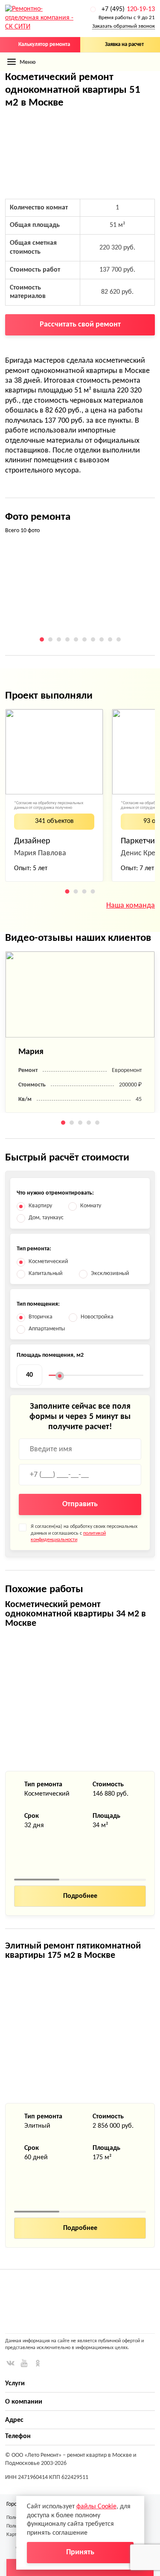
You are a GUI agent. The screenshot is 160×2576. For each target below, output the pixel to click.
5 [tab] (76, 639)
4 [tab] (67, 639)
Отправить (80, 1504)
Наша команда (131, 906)
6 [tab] (84, 639)
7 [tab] (93, 639)
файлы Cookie (96, 2507)
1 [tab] (42, 639)
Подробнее (80, 1896)
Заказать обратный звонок (124, 26)
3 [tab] (59, 639)
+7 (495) (128, 9)
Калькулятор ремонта (44, 44)
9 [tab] (110, 639)
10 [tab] (119, 639)
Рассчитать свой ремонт (80, 325)
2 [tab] (50, 639)
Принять (80, 2552)
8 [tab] (102, 639)
